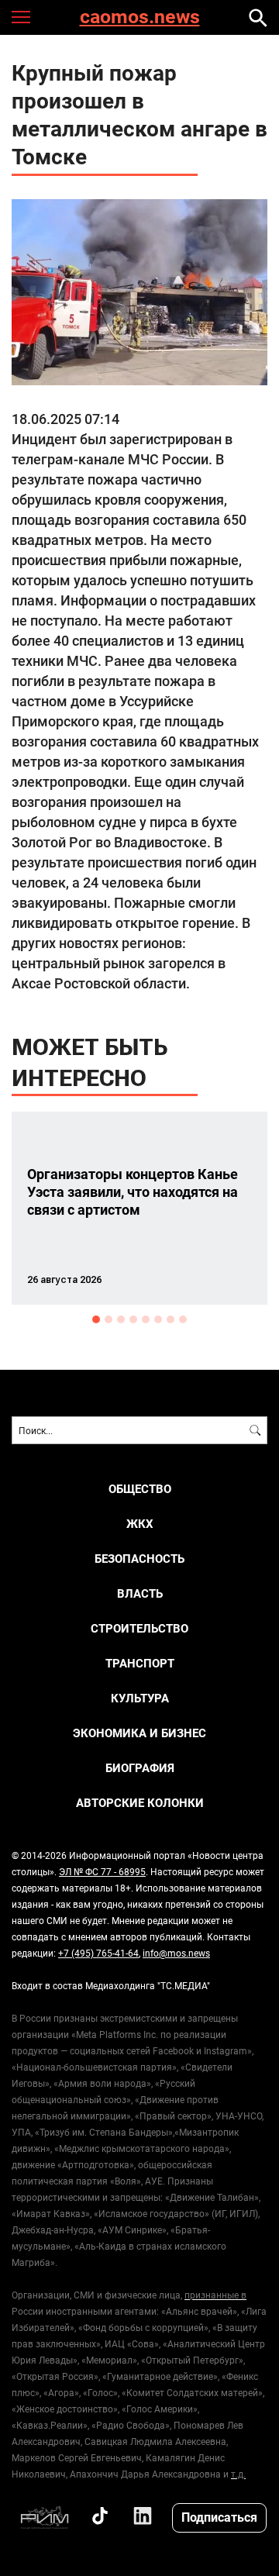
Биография (140, 1768)
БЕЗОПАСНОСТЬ (139, 1559)
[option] (139, 1208)
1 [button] (96, 1319)
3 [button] (121, 1319)
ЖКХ (140, 1524)
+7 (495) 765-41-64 (98, 1953)
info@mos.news (176, 1953)
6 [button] (158, 1319)
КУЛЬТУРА (140, 1698)
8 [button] (183, 1319)
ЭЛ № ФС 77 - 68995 (102, 1871)
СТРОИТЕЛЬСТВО (139, 1628)
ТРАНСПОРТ (140, 1663)
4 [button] (133, 1319)
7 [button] (170, 1319)
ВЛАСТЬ (140, 1593)
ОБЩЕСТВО (140, 1489)
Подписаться (219, 2517)
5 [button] (146, 1319)
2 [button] (108, 1319)
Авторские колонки (140, 1803)
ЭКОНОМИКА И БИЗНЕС (139, 1733)
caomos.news (140, 17)
